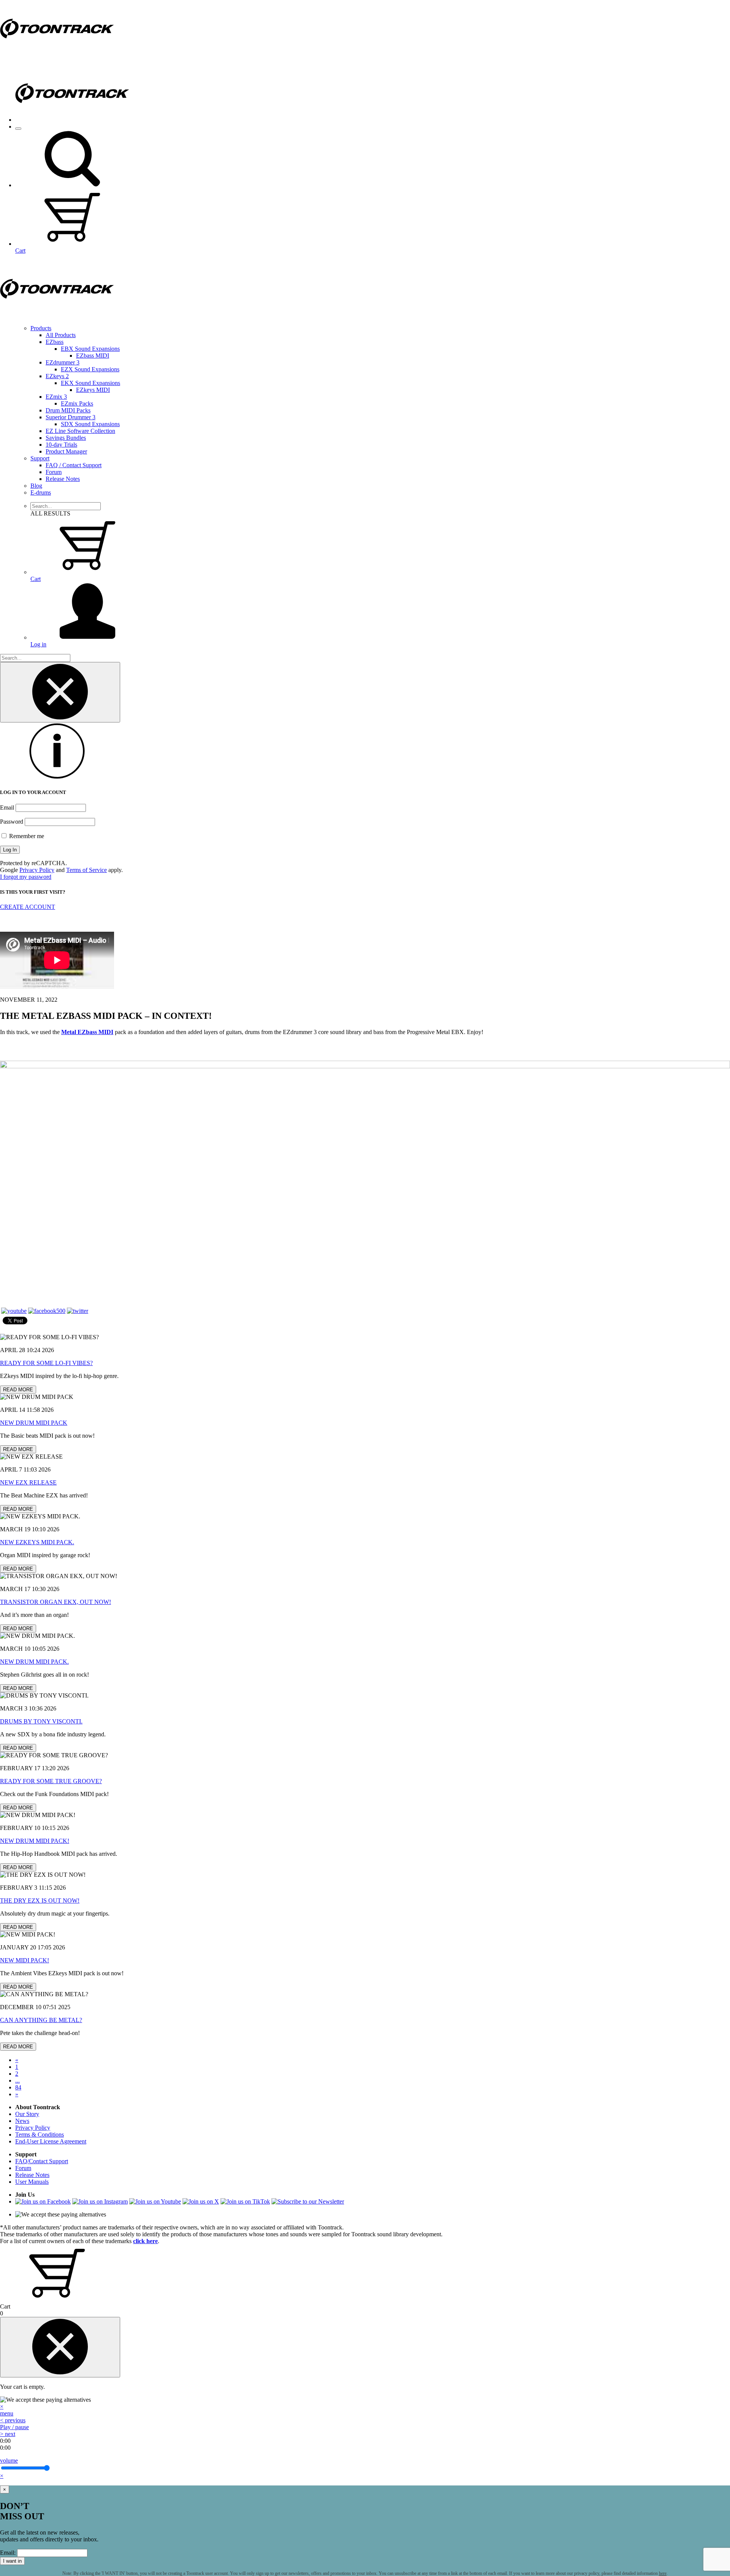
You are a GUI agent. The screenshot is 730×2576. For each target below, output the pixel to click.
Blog (36, 486)
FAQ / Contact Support (74, 465)
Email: (8, 2553)
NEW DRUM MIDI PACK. (34, 1662)
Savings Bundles (66, 438)
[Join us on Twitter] (78, 1311)
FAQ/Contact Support (42, 2161)
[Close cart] (60, 2347)
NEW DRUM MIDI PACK (34, 1423)
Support (40, 458)
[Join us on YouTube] (14, 1311)
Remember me (26, 836)
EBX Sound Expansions (90, 349)
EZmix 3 (56, 397)
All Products (61, 335)
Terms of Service (86, 870)
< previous (13, 2420)
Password (12, 822)
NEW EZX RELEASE (28, 1482)
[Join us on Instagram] (100, 2201)
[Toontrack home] (57, 55)
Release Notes (63, 479)
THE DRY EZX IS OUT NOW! (40, 1901)
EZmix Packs (77, 403)
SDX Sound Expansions (90, 424)
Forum (54, 472)
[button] (72, 185)
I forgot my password (26, 877)
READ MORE (18, 1390)
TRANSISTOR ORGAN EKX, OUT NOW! (56, 1602)
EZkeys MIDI (93, 390)
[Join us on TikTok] (245, 2201)
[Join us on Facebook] (47, 1311)
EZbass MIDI (93, 356)
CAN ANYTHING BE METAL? (41, 2020)
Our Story (27, 2114)
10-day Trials (61, 445)
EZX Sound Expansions (90, 369)
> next (8, 2434)
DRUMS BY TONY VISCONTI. (41, 1721)
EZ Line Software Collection (80, 431)
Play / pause (14, 2427)
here (663, 2573)
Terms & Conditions (40, 2134)
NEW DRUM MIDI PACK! (35, 1841)
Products (41, 328)
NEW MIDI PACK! (25, 1960)
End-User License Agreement (51, 2141)
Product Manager (66, 451)
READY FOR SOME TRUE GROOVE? (51, 1781)
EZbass (55, 342)
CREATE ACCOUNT (28, 907)
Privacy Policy (37, 870)
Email (7, 807)
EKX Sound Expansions (90, 383)
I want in (12, 2561)
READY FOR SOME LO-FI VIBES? (46, 1363)
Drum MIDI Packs (68, 410)
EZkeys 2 (57, 376)
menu (7, 2413)
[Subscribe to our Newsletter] (308, 2201)
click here (145, 2241)
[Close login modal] (60, 692)
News (22, 2121)
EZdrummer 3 (63, 362)
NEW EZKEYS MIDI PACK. (37, 1542)
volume (9, 2461)
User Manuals (32, 2182)
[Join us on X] (201, 2201)
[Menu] (18, 129)
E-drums (41, 492)
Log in (38, 644)
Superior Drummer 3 (71, 417)
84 (18, 2087)
